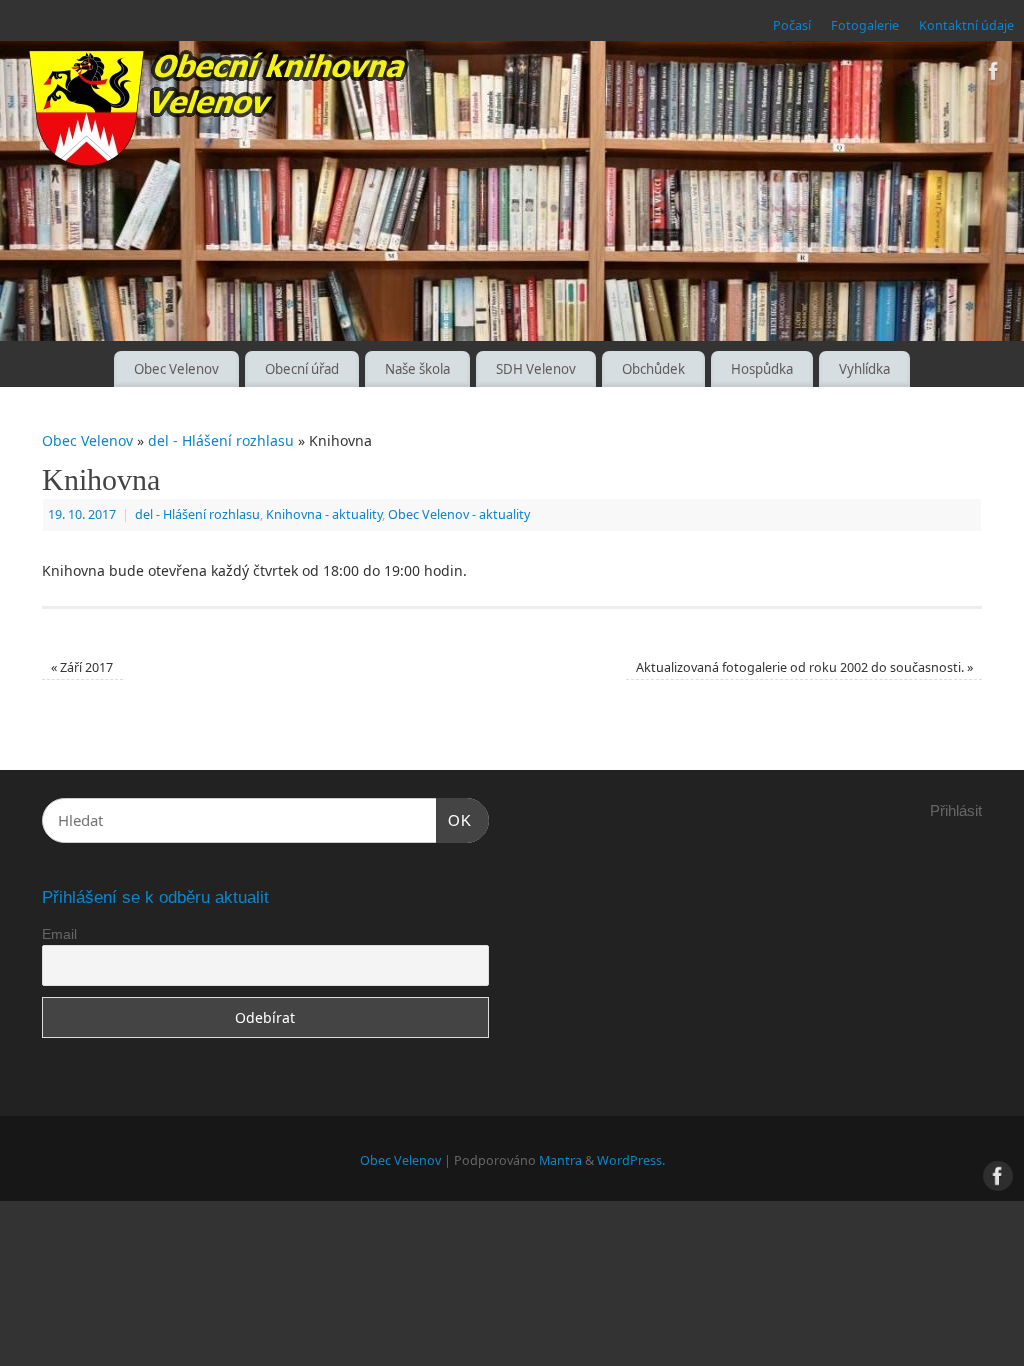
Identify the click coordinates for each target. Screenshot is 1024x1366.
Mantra (560, 1160)
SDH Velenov (536, 369)
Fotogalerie (865, 25)
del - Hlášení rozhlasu (221, 440)
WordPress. (631, 1160)
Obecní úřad (302, 369)
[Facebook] (994, 74)
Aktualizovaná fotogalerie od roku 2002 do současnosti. (804, 667)
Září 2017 (82, 667)
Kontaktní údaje (966, 25)
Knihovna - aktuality (324, 514)
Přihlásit (956, 810)
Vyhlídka (864, 369)
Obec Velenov (176, 369)
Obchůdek (653, 369)
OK (454, 820)
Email (59, 934)
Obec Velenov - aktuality (459, 514)
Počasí (792, 25)
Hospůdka (762, 369)
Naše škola (417, 369)
